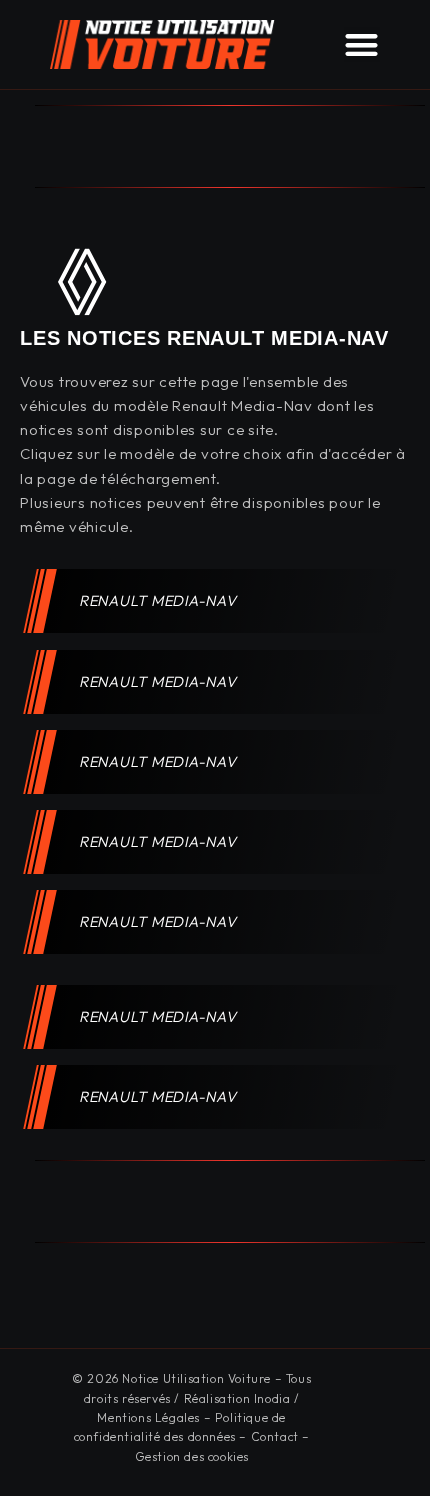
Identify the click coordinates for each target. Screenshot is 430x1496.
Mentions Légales (148, 1417)
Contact (275, 1436)
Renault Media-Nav (159, 600)
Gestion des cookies (192, 1456)
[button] (362, 44)
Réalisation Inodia (237, 1398)
